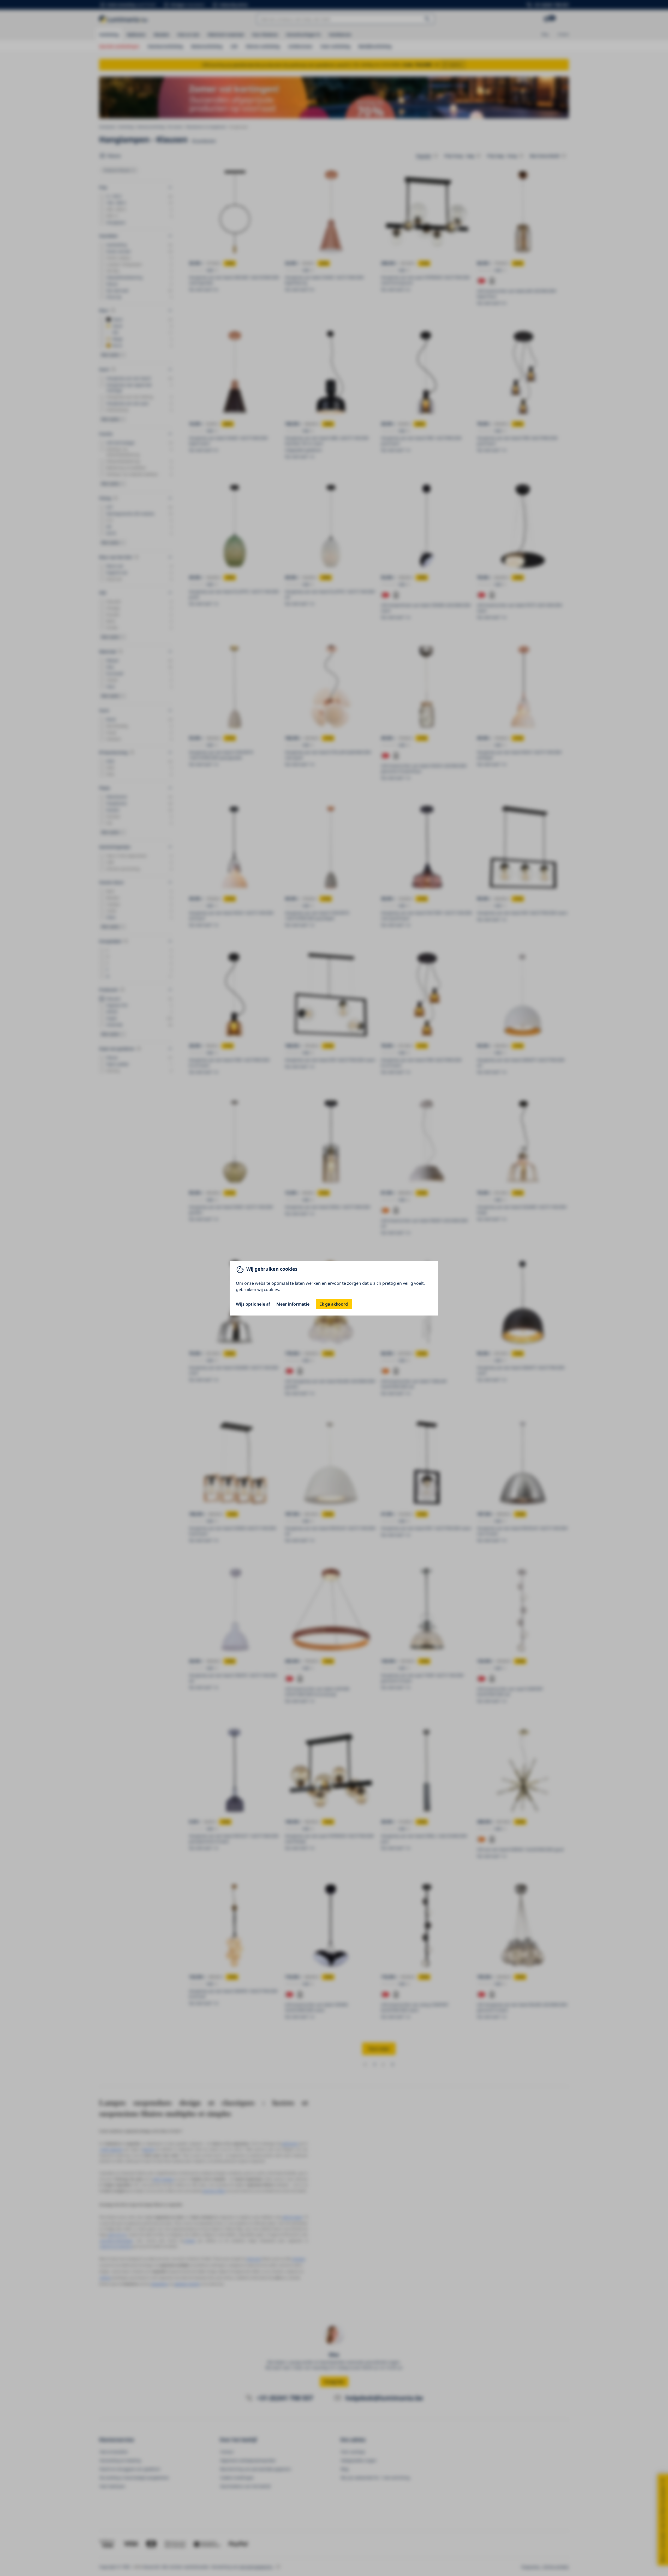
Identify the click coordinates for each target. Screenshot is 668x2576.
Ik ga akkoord (334, 1304)
